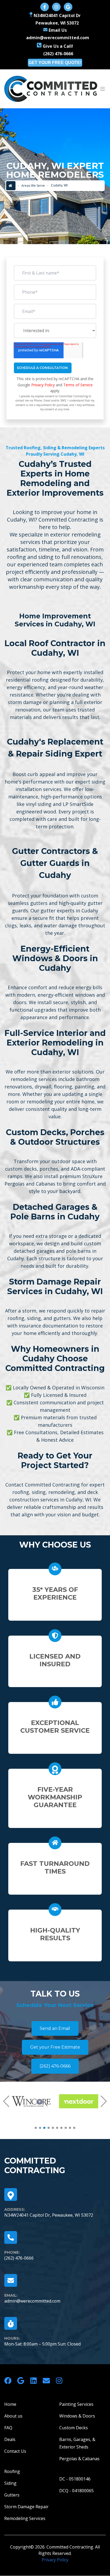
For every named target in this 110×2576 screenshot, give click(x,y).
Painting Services (76, 2404)
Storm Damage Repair (26, 2507)
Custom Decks (74, 2428)
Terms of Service (78, 385)
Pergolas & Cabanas (79, 2459)
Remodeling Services (25, 2518)
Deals (10, 2439)
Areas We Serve (33, 186)
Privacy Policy (43, 385)
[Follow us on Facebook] (45, 7)
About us (13, 2416)
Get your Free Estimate (55, 2047)
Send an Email (55, 2028)
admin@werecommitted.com (32, 2301)
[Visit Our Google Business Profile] (68, 7)
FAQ (8, 2428)
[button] (6, 2101)
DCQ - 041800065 (76, 2491)
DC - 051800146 (75, 2479)
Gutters (12, 2495)
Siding (10, 2483)
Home (10, 2404)
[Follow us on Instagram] (56, 7)
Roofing (12, 2471)
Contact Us (15, 2451)
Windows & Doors (77, 2416)
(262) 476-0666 (55, 2066)
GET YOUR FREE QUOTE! (55, 63)
